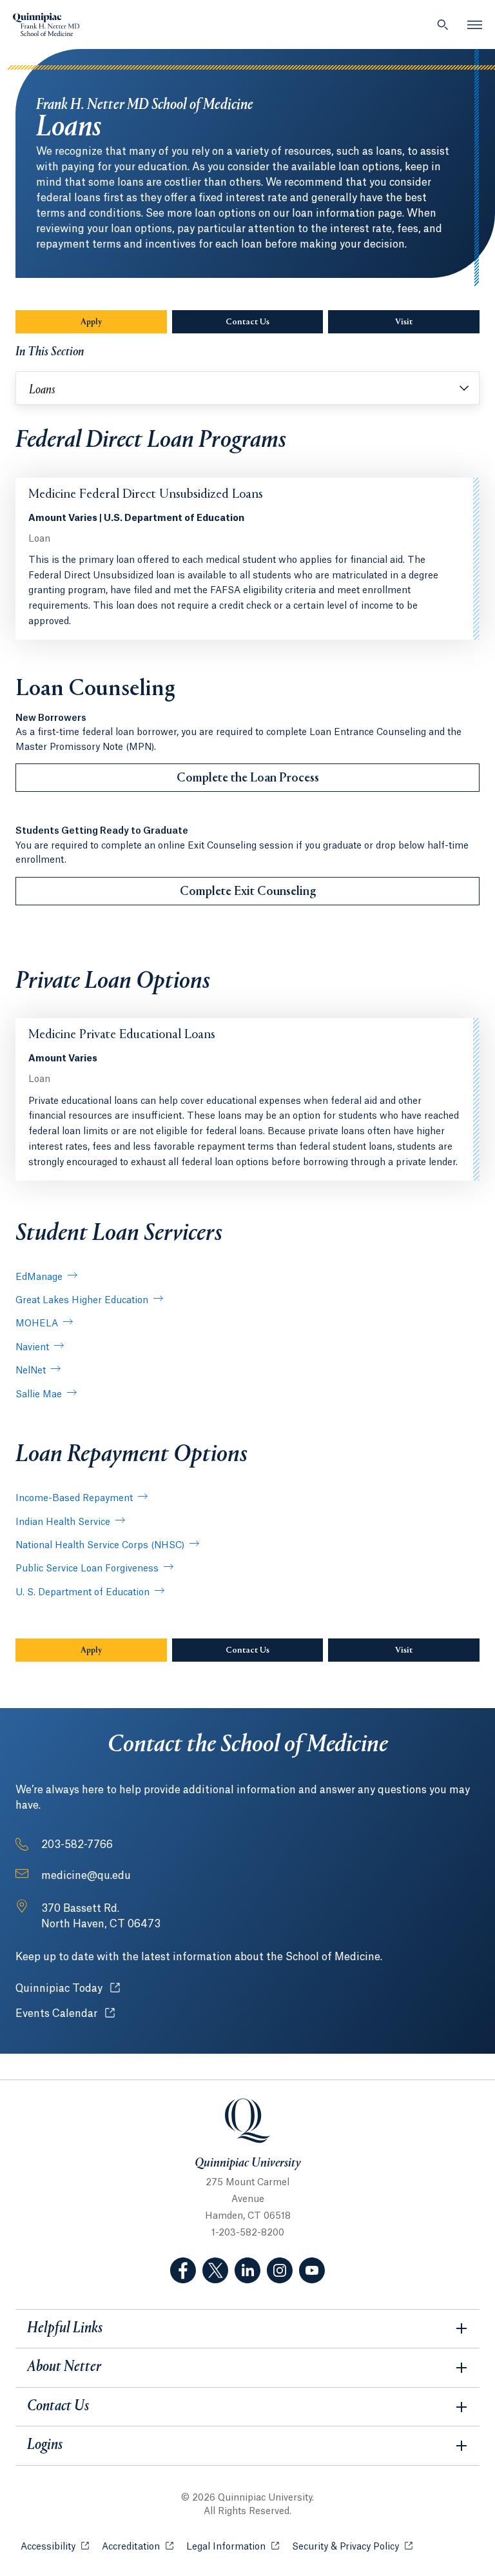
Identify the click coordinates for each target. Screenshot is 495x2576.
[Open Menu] (475, 25)
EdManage (39, 1277)
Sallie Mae (39, 1395)
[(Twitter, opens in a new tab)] (215, 2270)
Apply (91, 322)
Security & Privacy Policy (352, 2547)
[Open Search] (443, 25)
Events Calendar (65, 2014)
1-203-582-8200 (248, 2233)
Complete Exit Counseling (248, 892)
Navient (32, 1348)
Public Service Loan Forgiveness (87, 1569)
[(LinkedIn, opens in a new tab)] (247, 2270)
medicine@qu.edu (86, 1876)
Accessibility (55, 2547)
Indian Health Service (63, 1522)
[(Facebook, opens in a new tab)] (183, 2270)
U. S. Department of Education (82, 1593)
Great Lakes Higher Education (82, 1301)
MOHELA (37, 1324)
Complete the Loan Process (248, 778)
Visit (404, 322)
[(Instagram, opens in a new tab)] (280, 2270)
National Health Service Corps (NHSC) (100, 1546)
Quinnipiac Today (68, 1989)
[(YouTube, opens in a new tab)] (312, 2270)
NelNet (31, 1371)
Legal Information (233, 2547)
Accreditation (138, 2547)
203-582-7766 (77, 1845)
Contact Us (247, 322)
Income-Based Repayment (74, 1499)
